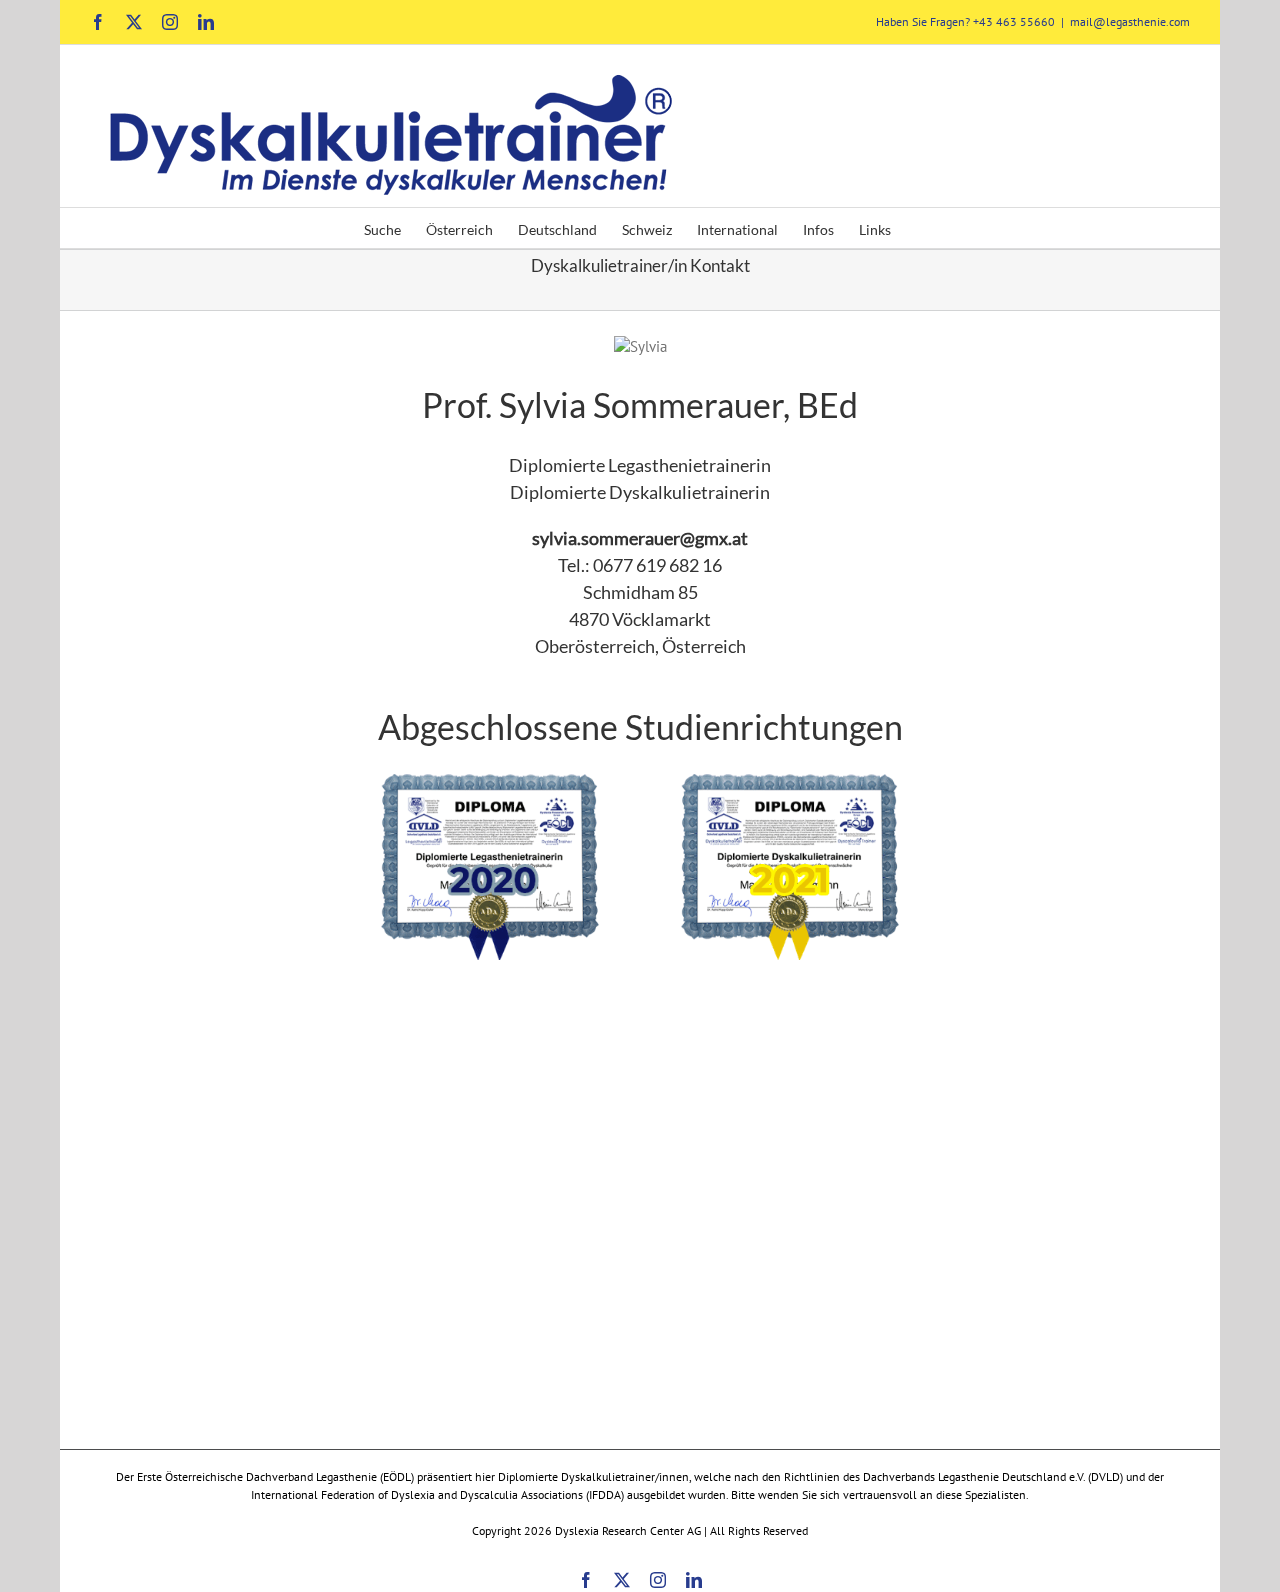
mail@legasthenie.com (1130, 21)
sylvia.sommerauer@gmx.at (640, 538)
